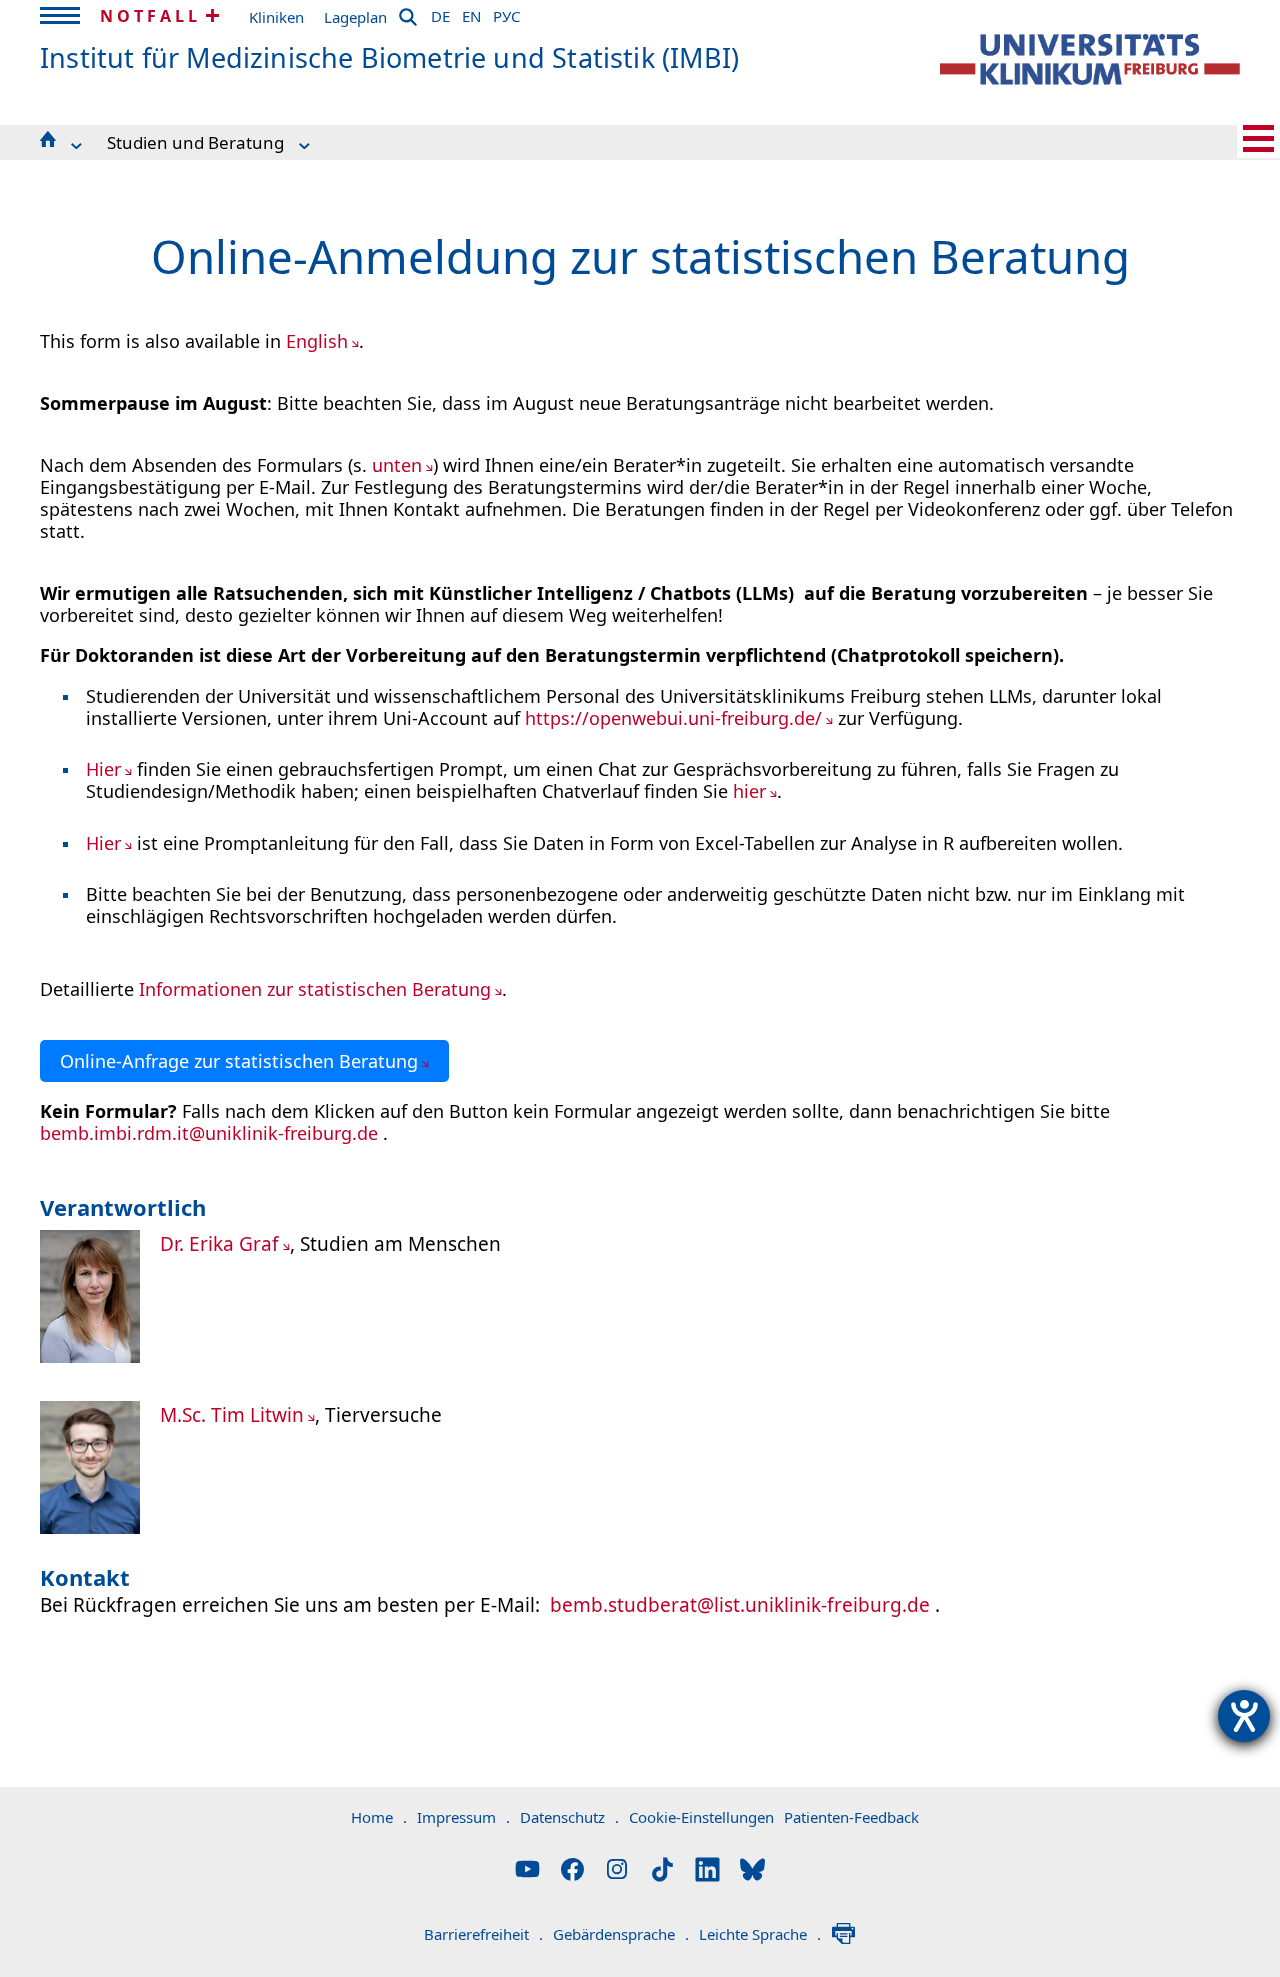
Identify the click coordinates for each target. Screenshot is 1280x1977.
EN (471, 13)
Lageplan (355, 17)
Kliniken (276, 17)
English (317, 341)
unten (397, 465)
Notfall (150, 16)
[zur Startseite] (1090, 59)
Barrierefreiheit (483, 1934)
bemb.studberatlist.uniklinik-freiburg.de (740, 1605)
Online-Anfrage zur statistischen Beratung (239, 1061)
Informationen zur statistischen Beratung (315, 989)
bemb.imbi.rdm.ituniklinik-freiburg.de (209, 1133)
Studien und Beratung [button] (195, 142)
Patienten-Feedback (851, 1817)
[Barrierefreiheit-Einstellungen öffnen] (1244, 1716)
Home (379, 1817)
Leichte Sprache (760, 1934)
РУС (506, 13)
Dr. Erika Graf (219, 1244)
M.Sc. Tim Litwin (232, 1415)
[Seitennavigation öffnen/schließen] (1258, 138)
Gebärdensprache (621, 1934)
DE (440, 13)
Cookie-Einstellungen (701, 1817)
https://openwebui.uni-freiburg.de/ (673, 718)
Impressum (463, 1817)
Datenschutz (569, 1817)
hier (749, 791)
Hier (103, 769)
